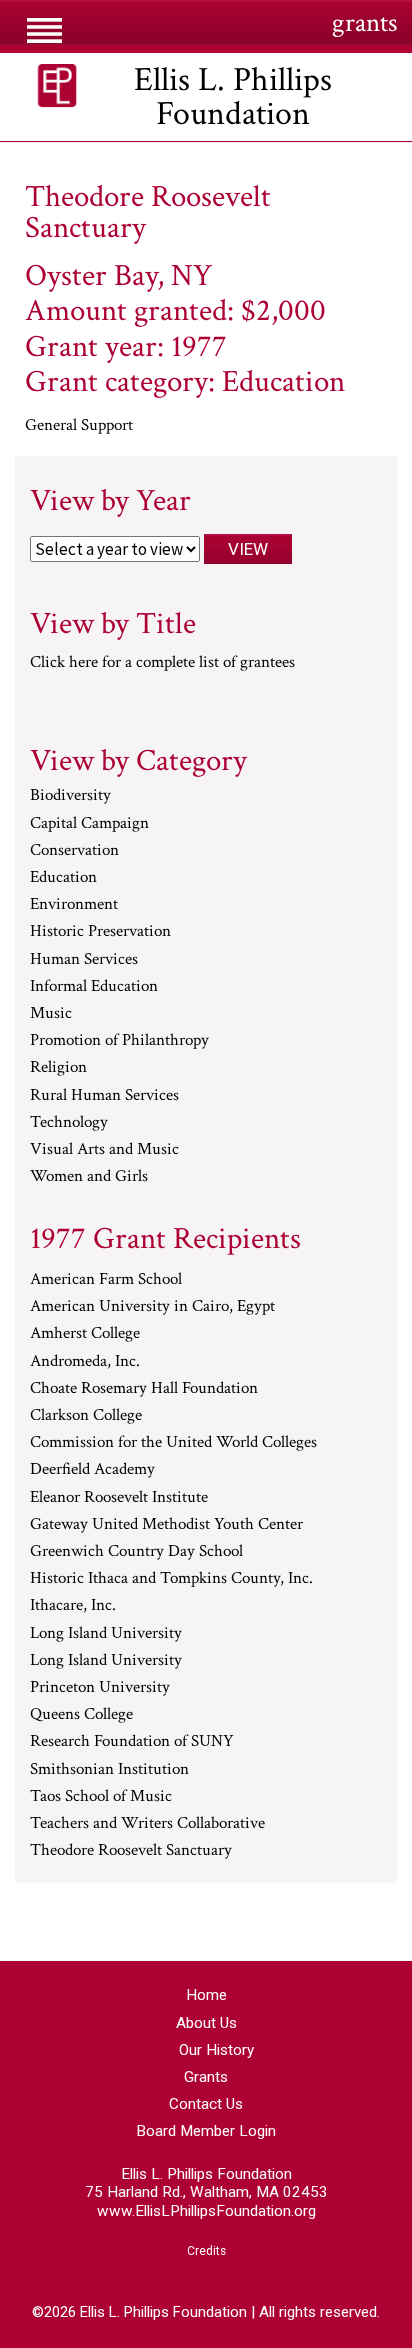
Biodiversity (70, 796)
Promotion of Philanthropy (119, 1041)
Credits (206, 2251)
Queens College (81, 1715)
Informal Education (94, 987)
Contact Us (206, 2104)
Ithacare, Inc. (73, 1606)
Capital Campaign (89, 824)
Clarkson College (86, 1416)
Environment (74, 905)
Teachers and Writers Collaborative (147, 1824)
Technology (69, 1123)
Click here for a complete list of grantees (162, 662)
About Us (206, 2023)
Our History (216, 2050)
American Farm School (106, 1280)
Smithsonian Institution (109, 1770)
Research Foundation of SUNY (132, 1742)
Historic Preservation (100, 932)
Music (51, 1014)
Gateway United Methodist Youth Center (166, 1525)
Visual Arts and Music (104, 1150)
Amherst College (85, 1334)
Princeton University (100, 1688)
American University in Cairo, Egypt (152, 1307)
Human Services (84, 960)
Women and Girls (89, 1177)
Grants (206, 2077)
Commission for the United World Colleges (173, 1443)
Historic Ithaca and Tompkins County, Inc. (171, 1579)
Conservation (74, 851)
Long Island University (106, 1634)
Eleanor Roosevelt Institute (119, 1498)
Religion (58, 1068)
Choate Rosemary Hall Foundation (144, 1389)
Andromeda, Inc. (85, 1362)
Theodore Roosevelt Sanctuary (131, 1851)
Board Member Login (206, 2131)
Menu (44, 29)
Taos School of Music (101, 1797)
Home (206, 1995)
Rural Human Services (104, 1096)
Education (63, 878)
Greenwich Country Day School (136, 1552)
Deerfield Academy (92, 1470)
